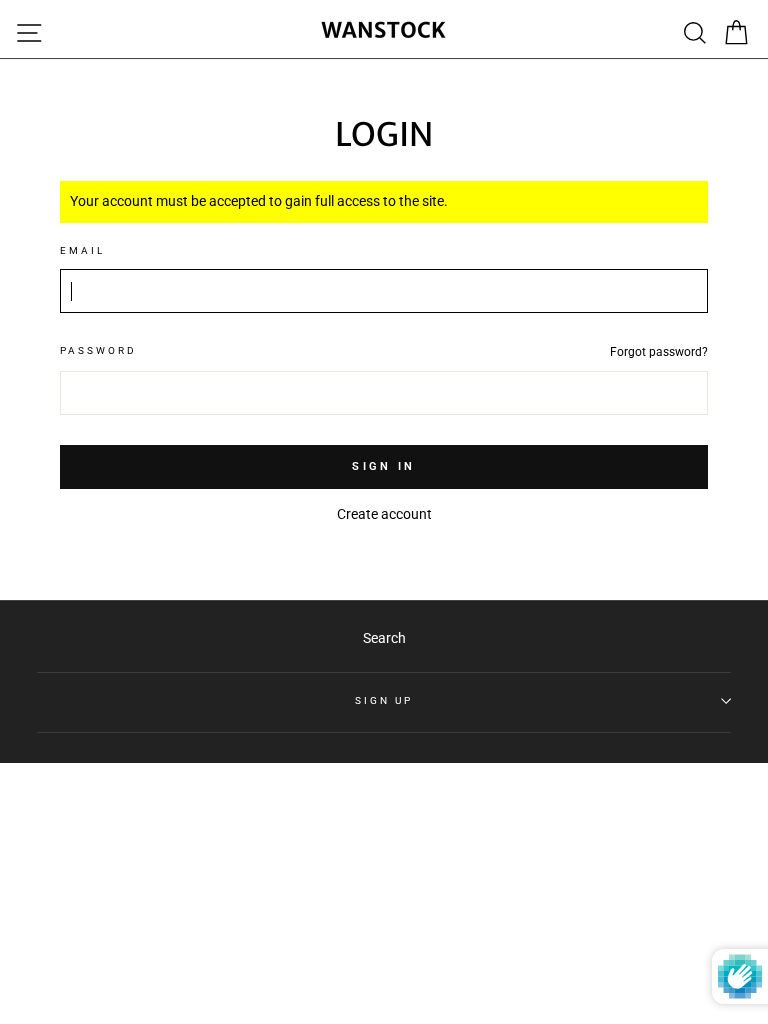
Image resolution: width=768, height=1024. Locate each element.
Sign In (383, 466)
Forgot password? (659, 352)
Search (384, 638)
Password (98, 350)
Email (82, 250)
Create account (384, 514)
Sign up (384, 700)
